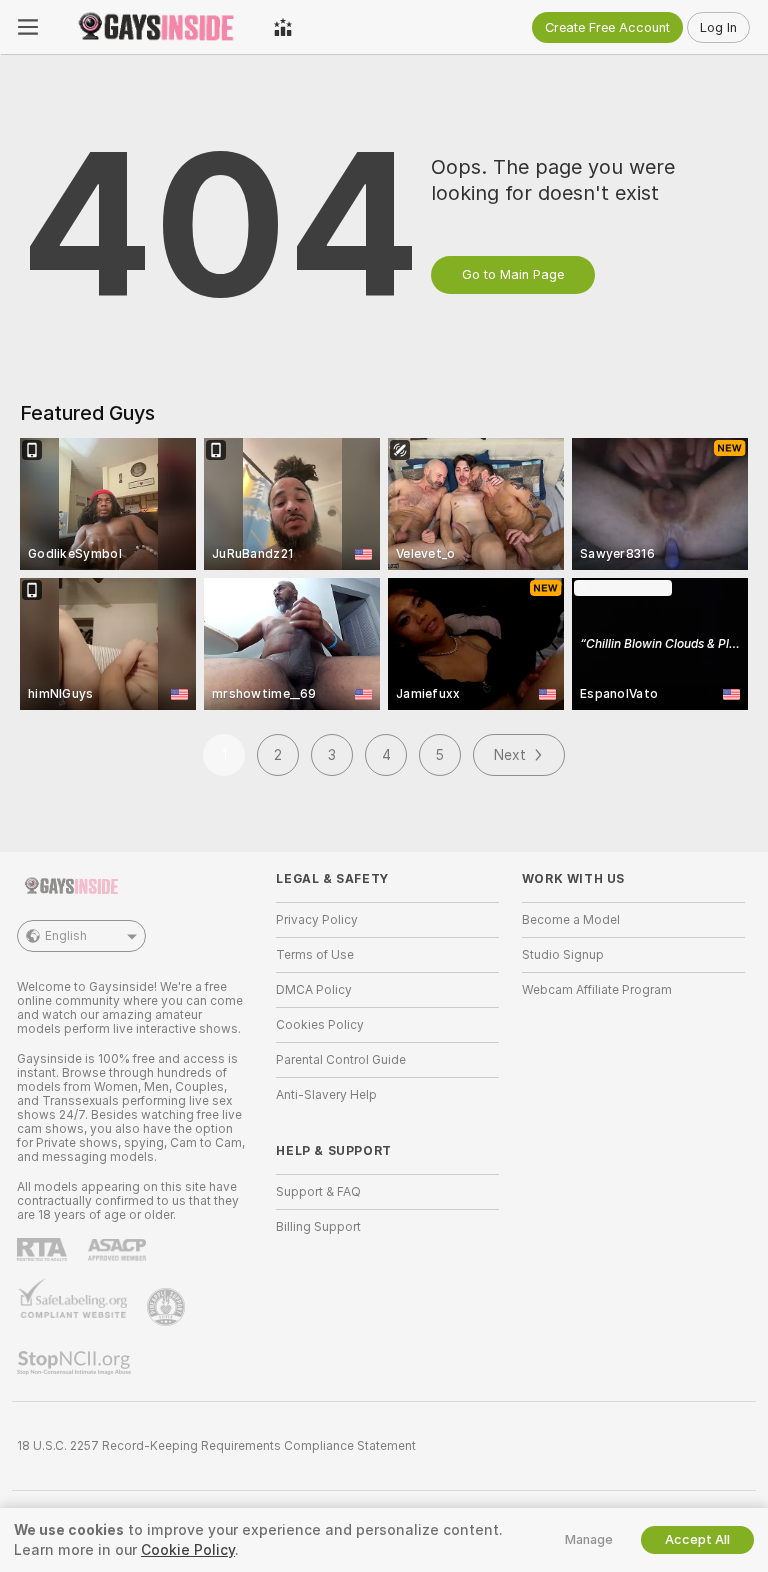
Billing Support (318, 1227)
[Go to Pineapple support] (168, 1307)
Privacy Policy (317, 920)
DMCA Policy (314, 990)
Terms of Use (315, 955)
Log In (718, 27)
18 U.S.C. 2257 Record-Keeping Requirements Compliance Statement (216, 1446)
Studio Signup (563, 955)
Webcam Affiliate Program (597, 990)
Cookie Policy (188, 1550)
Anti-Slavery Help (326, 1095)
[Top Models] (283, 27)
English (66, 936)
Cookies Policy (320, 1025)
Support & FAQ (318, 1192)
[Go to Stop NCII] (76, 1363)
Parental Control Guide (341, 1060)
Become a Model (571, 920)
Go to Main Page (513, 274)
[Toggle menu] (28, 27)
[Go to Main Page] (156, 27)
